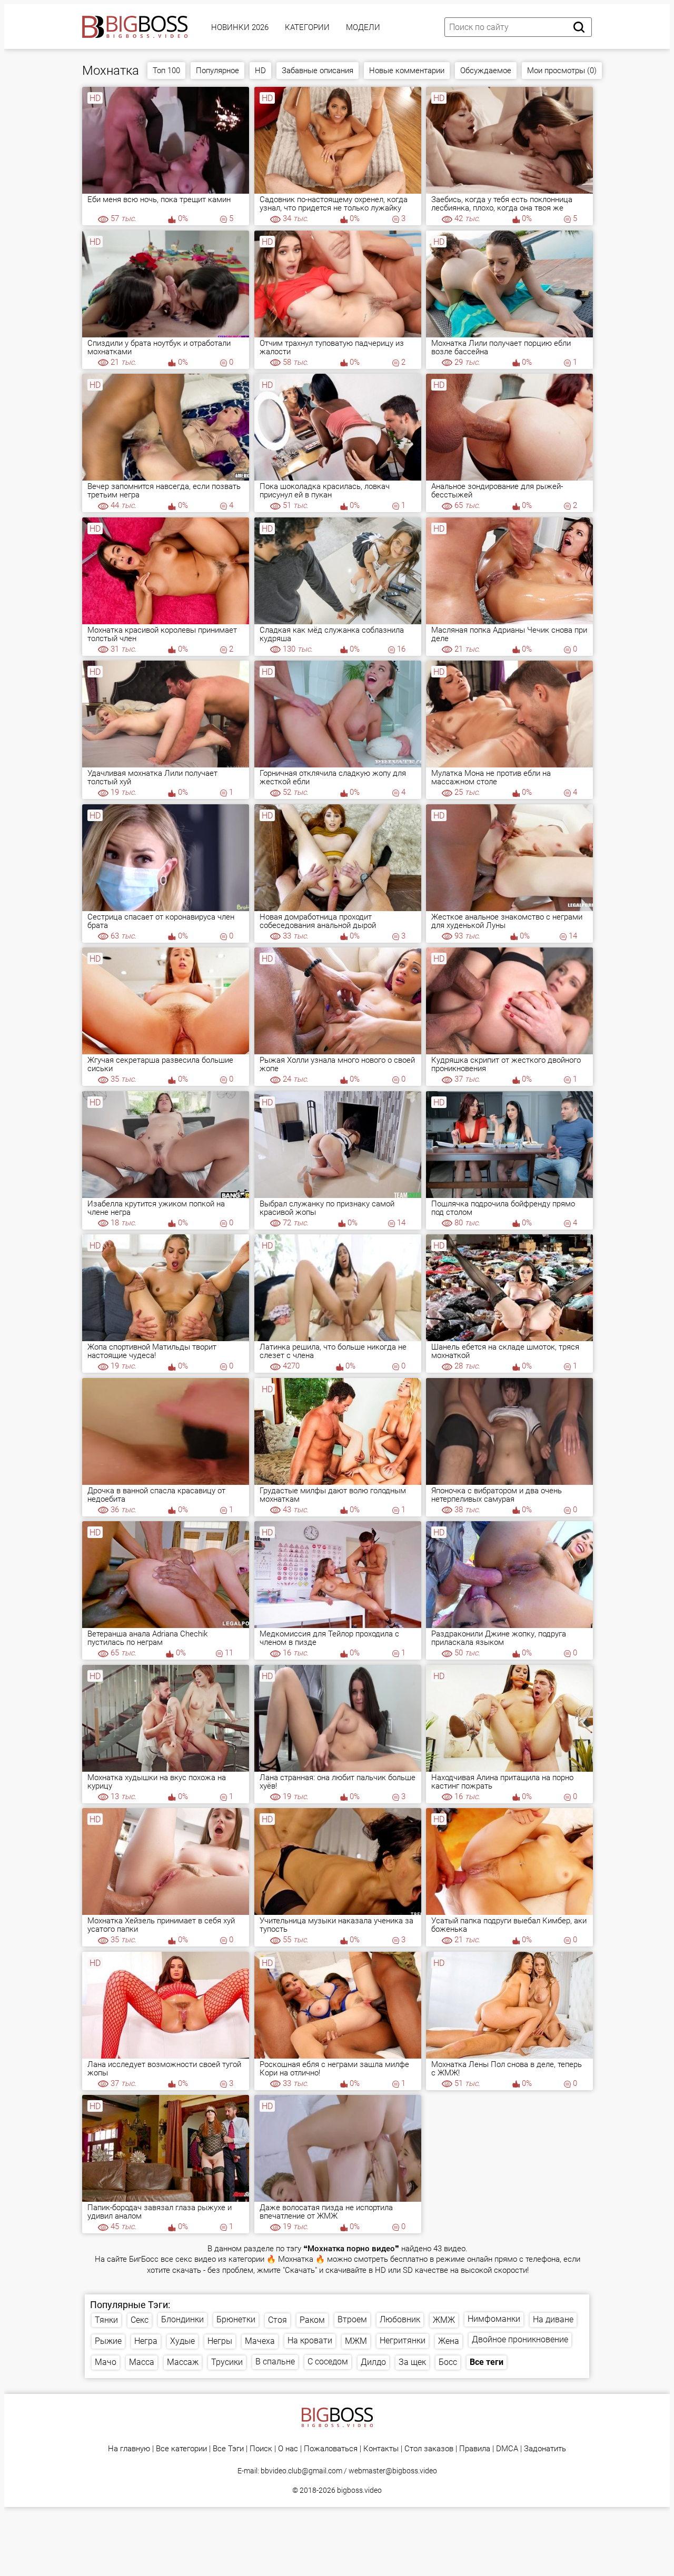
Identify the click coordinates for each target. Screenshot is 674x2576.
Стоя (277, 2320)
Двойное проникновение (520, 2339)
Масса (142, 2362)
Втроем (352, 2319)
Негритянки (403, 2340)
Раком (312, 2320)
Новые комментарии (407, 71)
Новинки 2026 (240, 27)
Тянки (106, 2320)
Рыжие (108, 2341)
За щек (412, 2362)
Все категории (181, 2449)
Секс (140, 2320)
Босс (448, 2362)
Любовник (400, 2319)
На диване (553, 2319)
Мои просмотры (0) (562, 71)
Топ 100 (166, 71)
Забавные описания (318, 71)
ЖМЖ (444, 2320)
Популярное (217, 71)
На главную (129, 2449)
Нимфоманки (494, 2319)
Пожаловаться (331, 2449)
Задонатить (545, 2449)
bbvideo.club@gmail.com (301, 2471)
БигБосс (144, 2259)
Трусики (227, 2362)
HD (260, 71)
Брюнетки (236, 2319)
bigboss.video (359, 2490)
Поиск (261, 2449)
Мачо (106, 2362)
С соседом (328, 2362)
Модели (363, 27)
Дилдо (373, 2362)
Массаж (183, 2362)
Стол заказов (429, 2449)
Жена (449, 2341)
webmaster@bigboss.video (393, 2471)
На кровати (310, 2340)
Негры (220, 2341)
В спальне (275, 2362)
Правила (475, 2449)
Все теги (487, 2362)
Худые (182, 2341)
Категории (307, 27)
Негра (146, 2341)
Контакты (381, 2449)
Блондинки (182, 2319)
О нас (288, 2449)
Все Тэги (228, 2449)
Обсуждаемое (486, 71)
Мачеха (260, 2341)
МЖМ (356, 2341)
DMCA (507, 2449)
